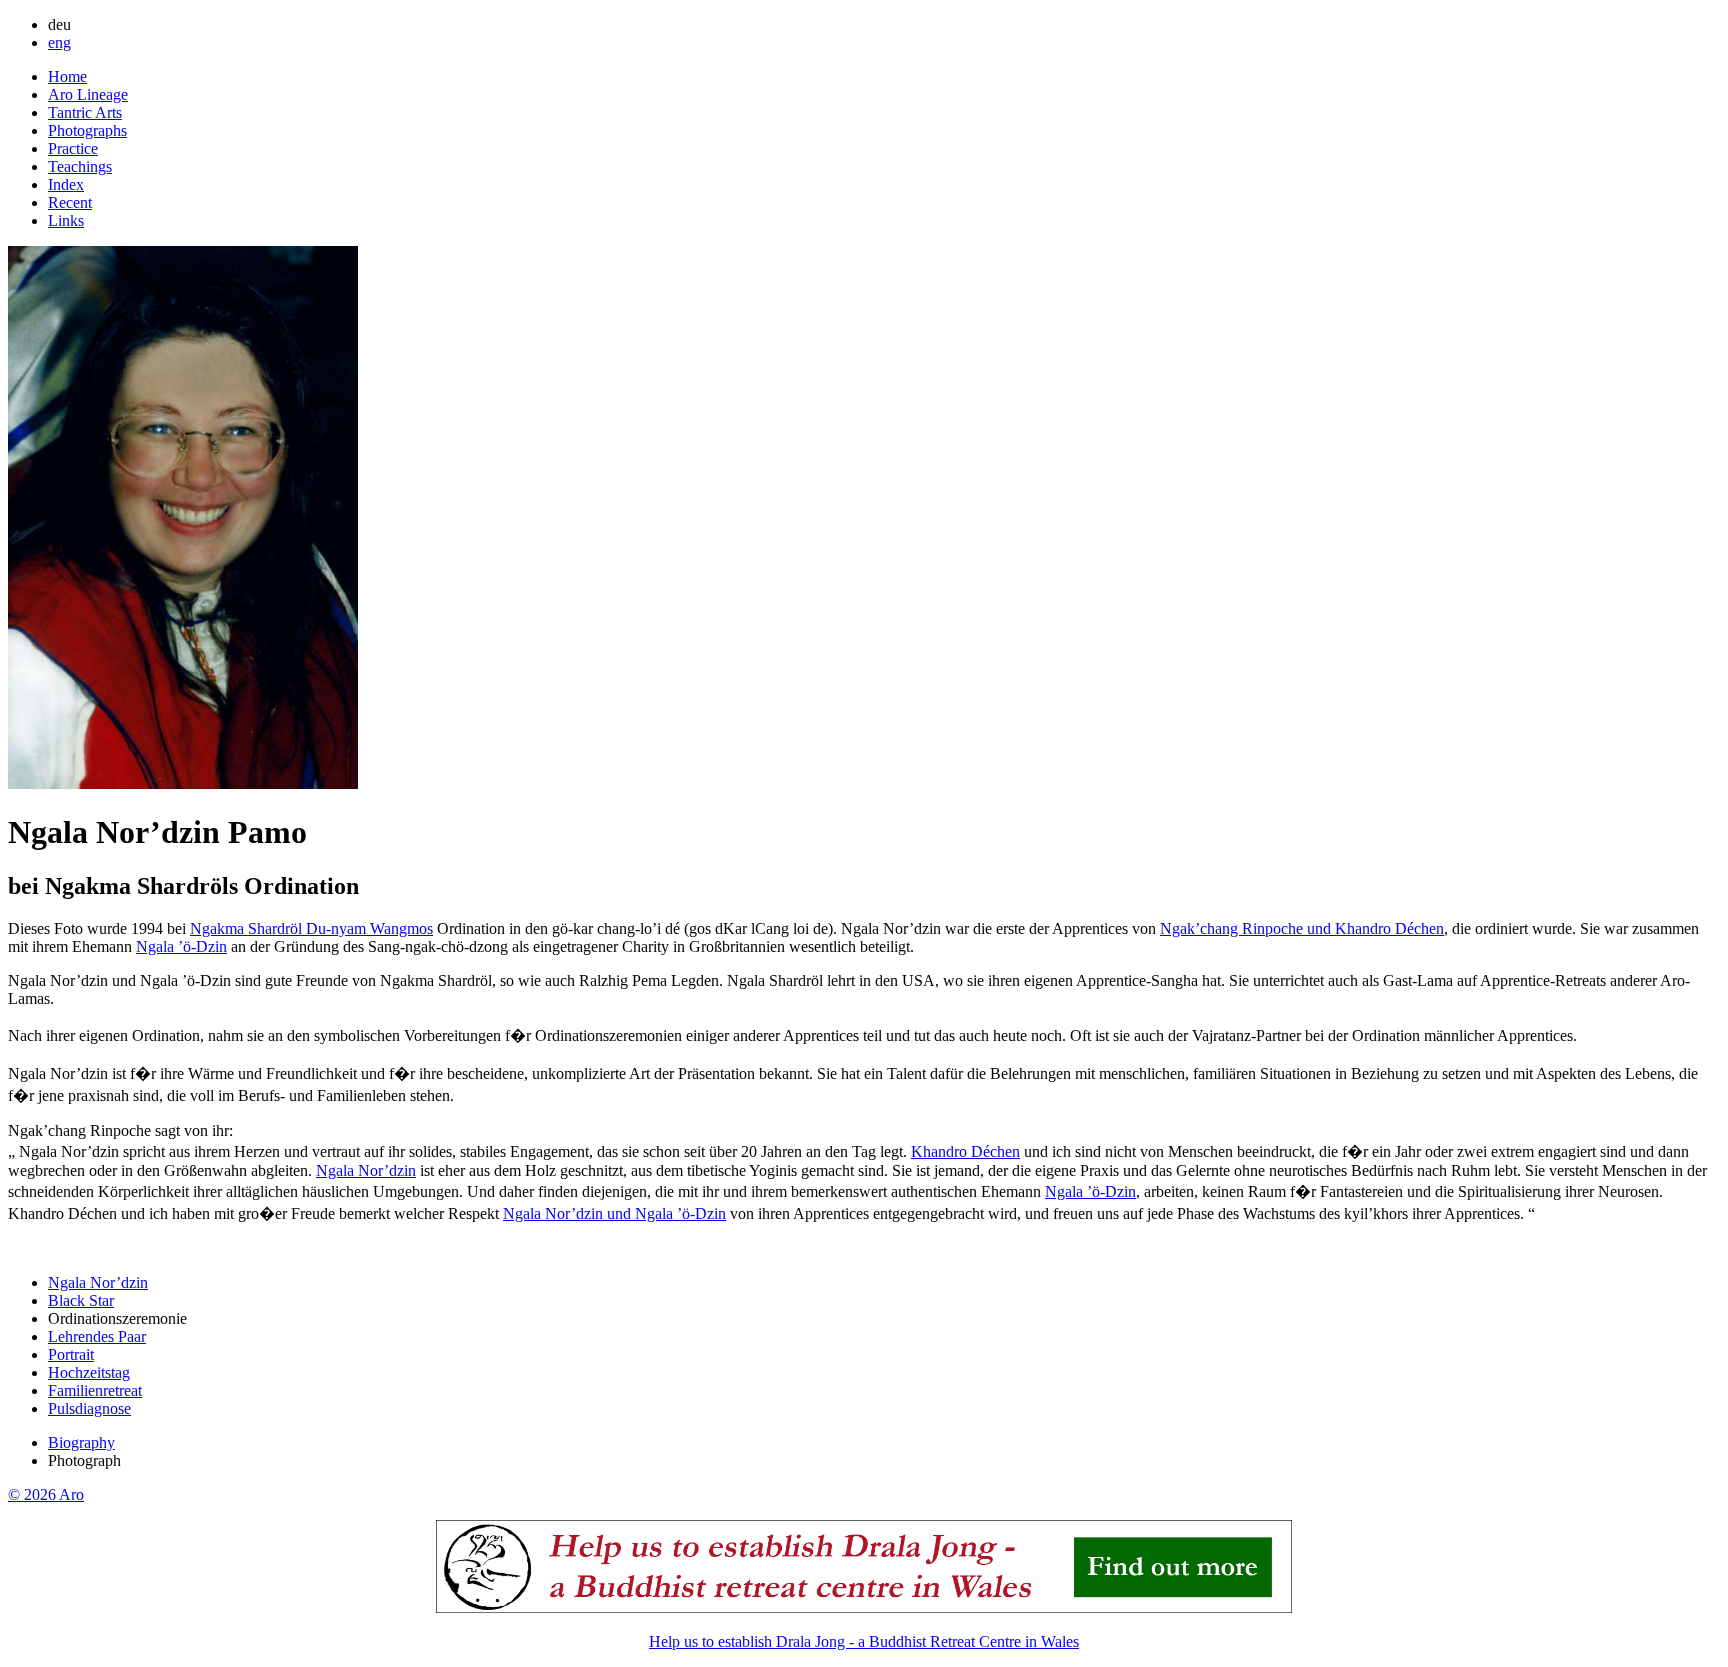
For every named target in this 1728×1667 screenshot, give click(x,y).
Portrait (71, 1354)
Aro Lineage (88, 94)
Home (67, 76)
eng (59, 42)
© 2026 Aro (46, 1494)
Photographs (87, 130)
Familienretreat (95, 1390)
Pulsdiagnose (89, 1408)
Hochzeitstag (89, 1372)
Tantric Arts (85, 112)
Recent (70, 202)
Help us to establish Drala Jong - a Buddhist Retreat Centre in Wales (864, 1641)
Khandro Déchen (965, 1151)
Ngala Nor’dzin (366, 1170)
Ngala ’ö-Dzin (181, 946)
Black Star (81, 1300)
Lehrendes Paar (97, 1336)
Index (66, 184)
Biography (81, 1442)
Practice (73, 148)
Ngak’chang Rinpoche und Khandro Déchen (1302, 928)
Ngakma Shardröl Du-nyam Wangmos (311, 928)
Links (66, 220)
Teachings (80, 166)
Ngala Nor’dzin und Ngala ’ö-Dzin (614, 1213)
